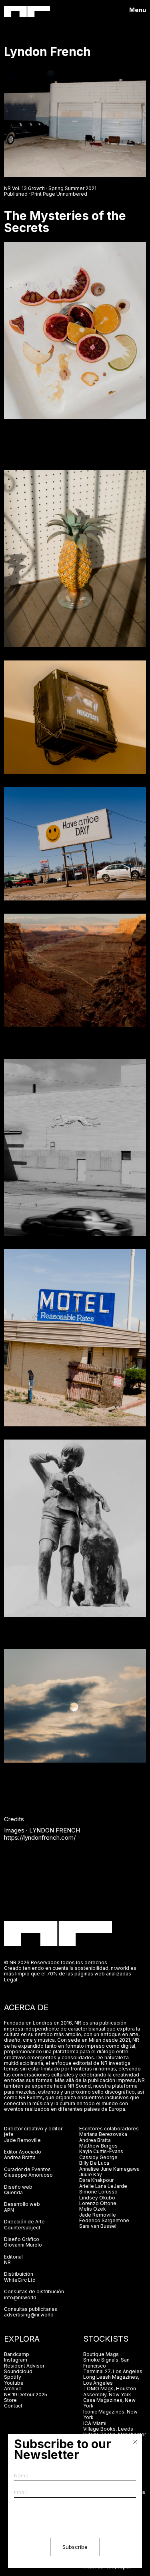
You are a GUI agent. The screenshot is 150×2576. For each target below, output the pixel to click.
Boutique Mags (101, 2354)
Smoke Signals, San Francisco (106, 2363)
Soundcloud (18, 2371)
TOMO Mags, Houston (110, 2389)
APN (9, 2210)
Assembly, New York (107, 2395)
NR (7, 2262)
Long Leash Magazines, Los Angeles (111, 2380)
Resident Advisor (24, 2366)
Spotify (13, 2377)
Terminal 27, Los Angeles (113, 2371)
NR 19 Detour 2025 (26, 2395)
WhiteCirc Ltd (20, 2280)
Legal (11, 1980)
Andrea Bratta (20, 2157)
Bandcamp (17, 2354)
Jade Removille (22, 2140)
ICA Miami (95, 2423)
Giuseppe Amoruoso (28, 2175)
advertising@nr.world (29, 2315)
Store (10, 2400)
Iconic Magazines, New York (110, 2414)
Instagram (16, 2360)
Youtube (14, 2383)
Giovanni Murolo (23, 2245)
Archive (13, 2389)
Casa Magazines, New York (109, 2403)
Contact (13, 2406)
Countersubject (22, 2228)
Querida (13, 2192)
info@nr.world (20, 2297)
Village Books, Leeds (108, 2429)
